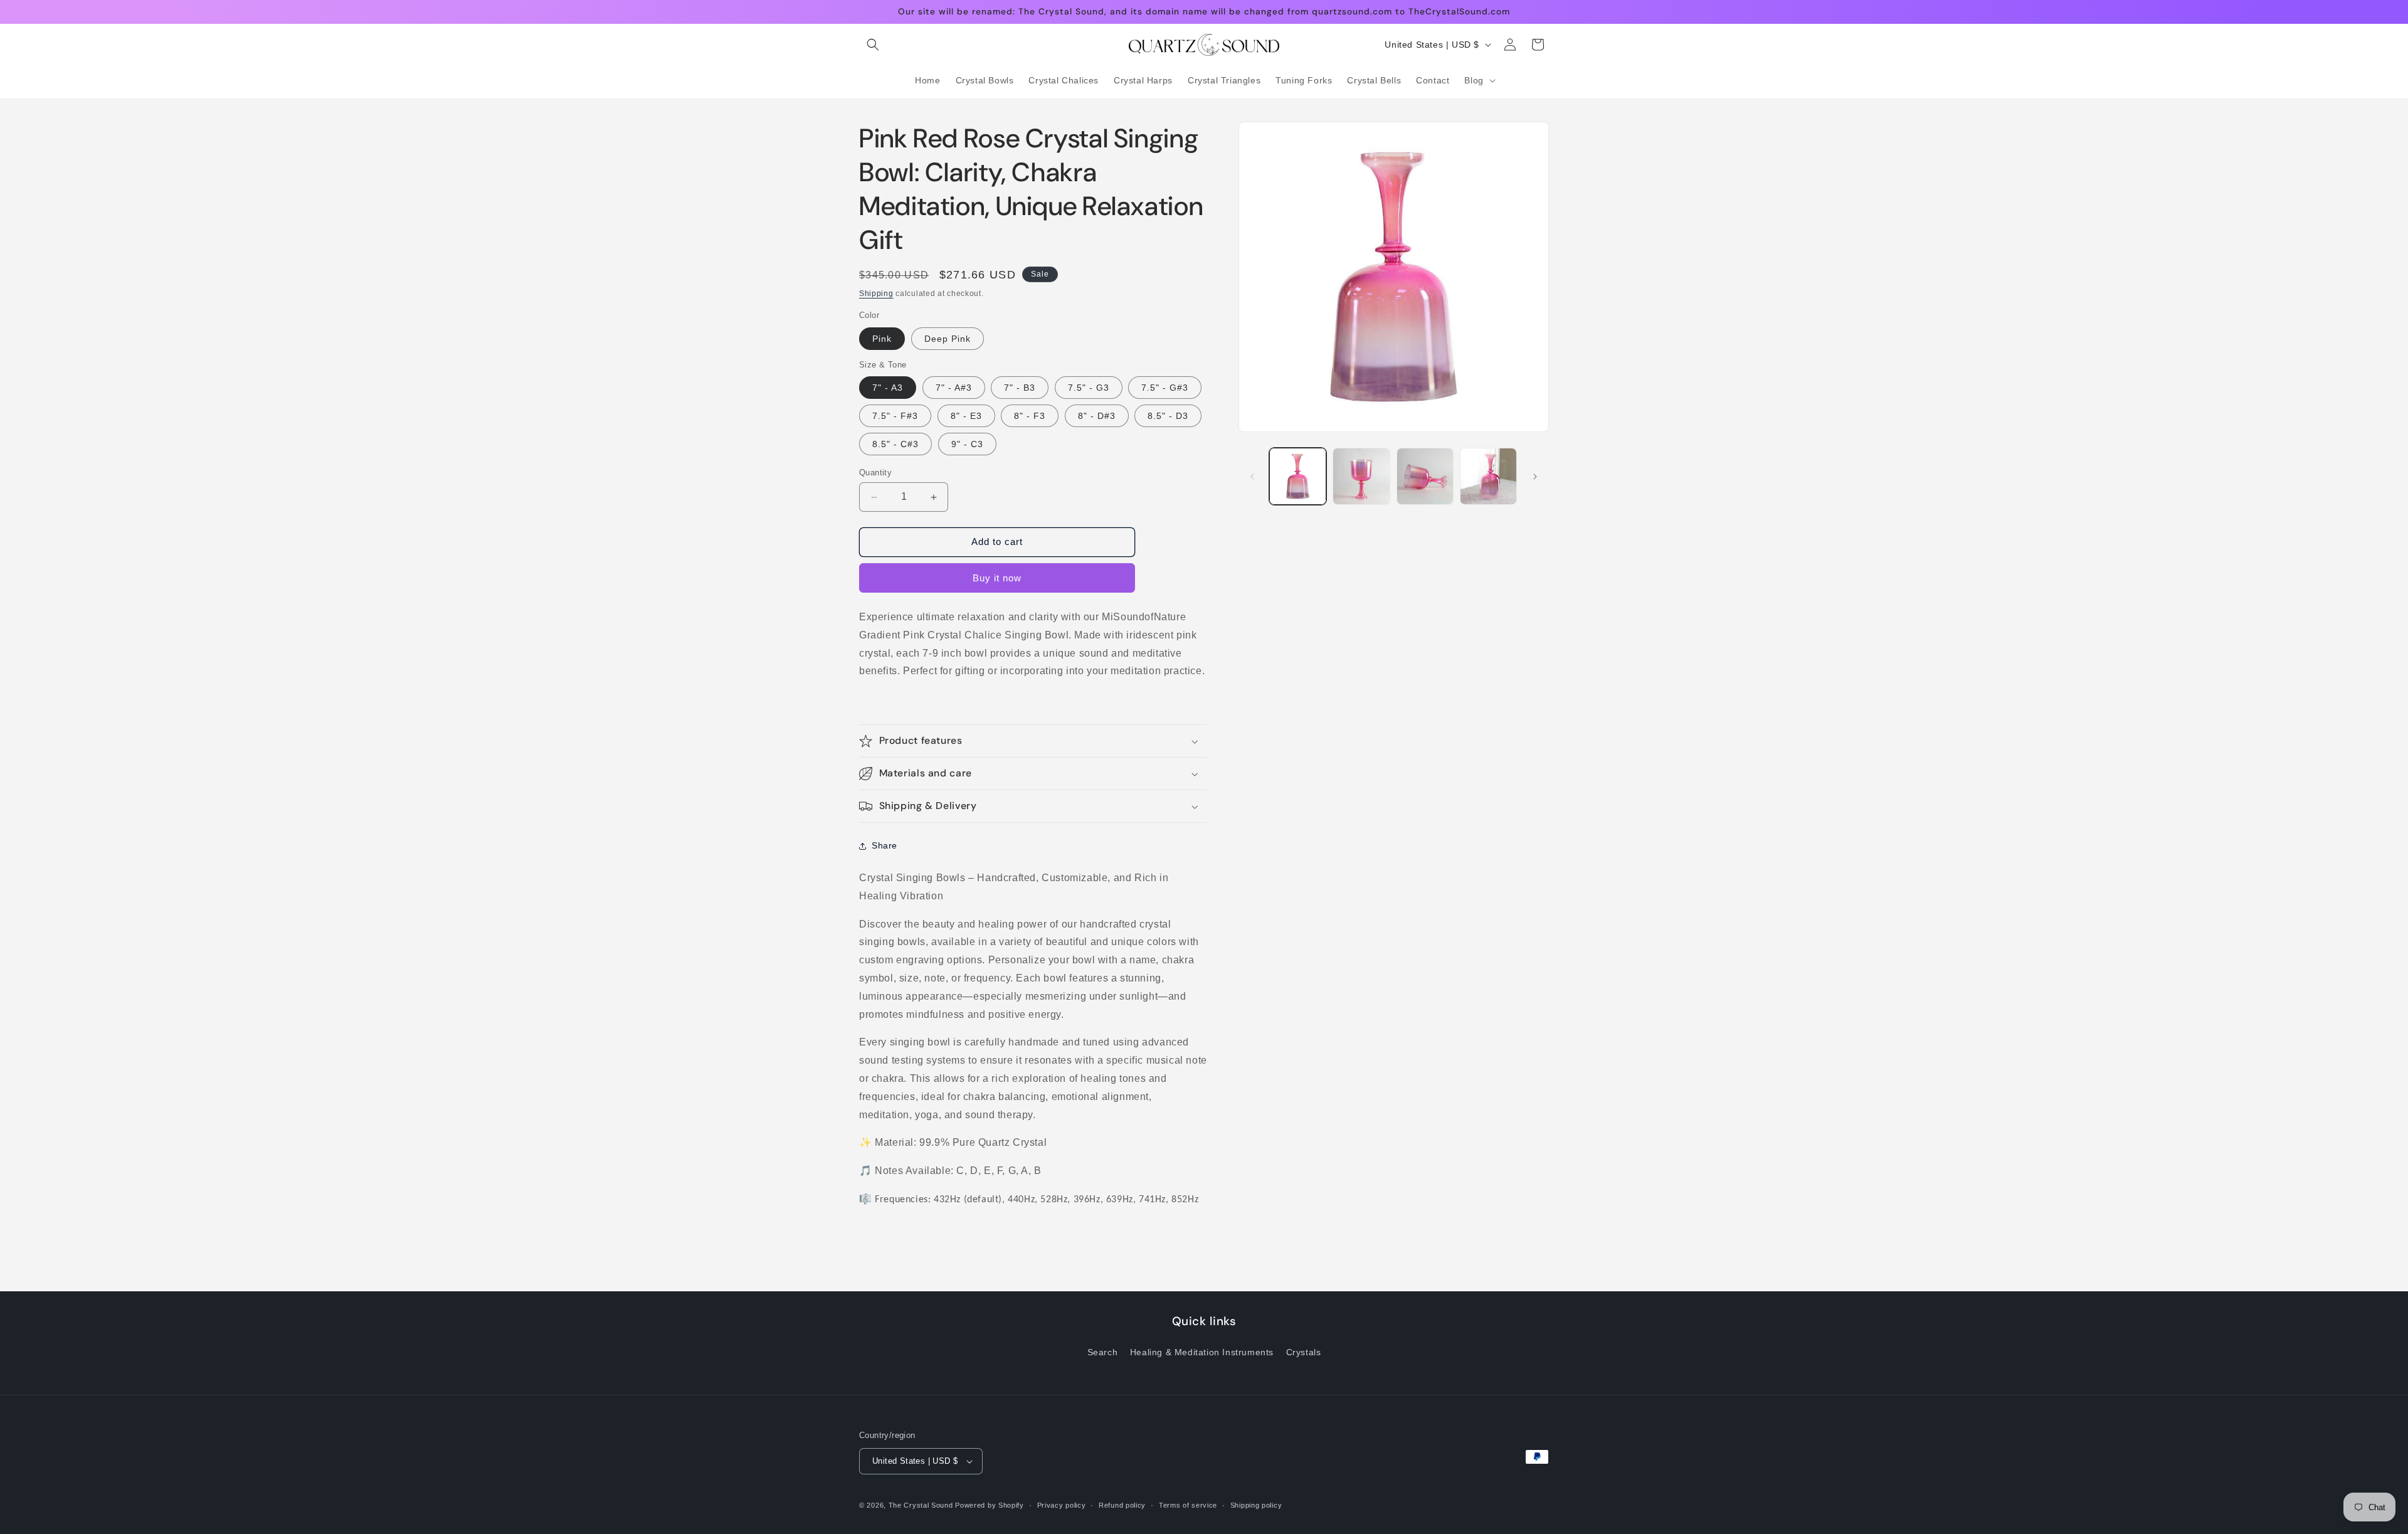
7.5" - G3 (1089, 388)
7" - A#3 (954, 388)
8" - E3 (966, 416)
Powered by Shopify (990, 1505)
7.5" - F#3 (895, 416)
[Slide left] (1252, 477)
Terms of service (1188, 1505)
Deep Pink (948, 339)
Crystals (1304, 1352)
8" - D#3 (1097, 416)
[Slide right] (1535, 477)
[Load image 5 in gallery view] (1488, 476)
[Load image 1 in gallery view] (1298, 476)
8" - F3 (1030, 416)
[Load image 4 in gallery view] (1425, 476)
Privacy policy (1062, 1505)
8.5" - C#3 (895, 445)
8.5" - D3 (1168, 416)
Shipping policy (1256, 1505)
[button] (873, 45)
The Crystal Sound (921, 1505)
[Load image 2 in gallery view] (1361, 476)
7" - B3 (1020, 388)
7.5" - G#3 (1165, 388)
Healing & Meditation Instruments (1202, 1352)
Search (1103, 1352)
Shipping (876, 294)
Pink (882, 339)
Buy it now (997, 578)
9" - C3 (967, 445)
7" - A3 (888, 388)
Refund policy (1122, 1505)
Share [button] (885, 845)
